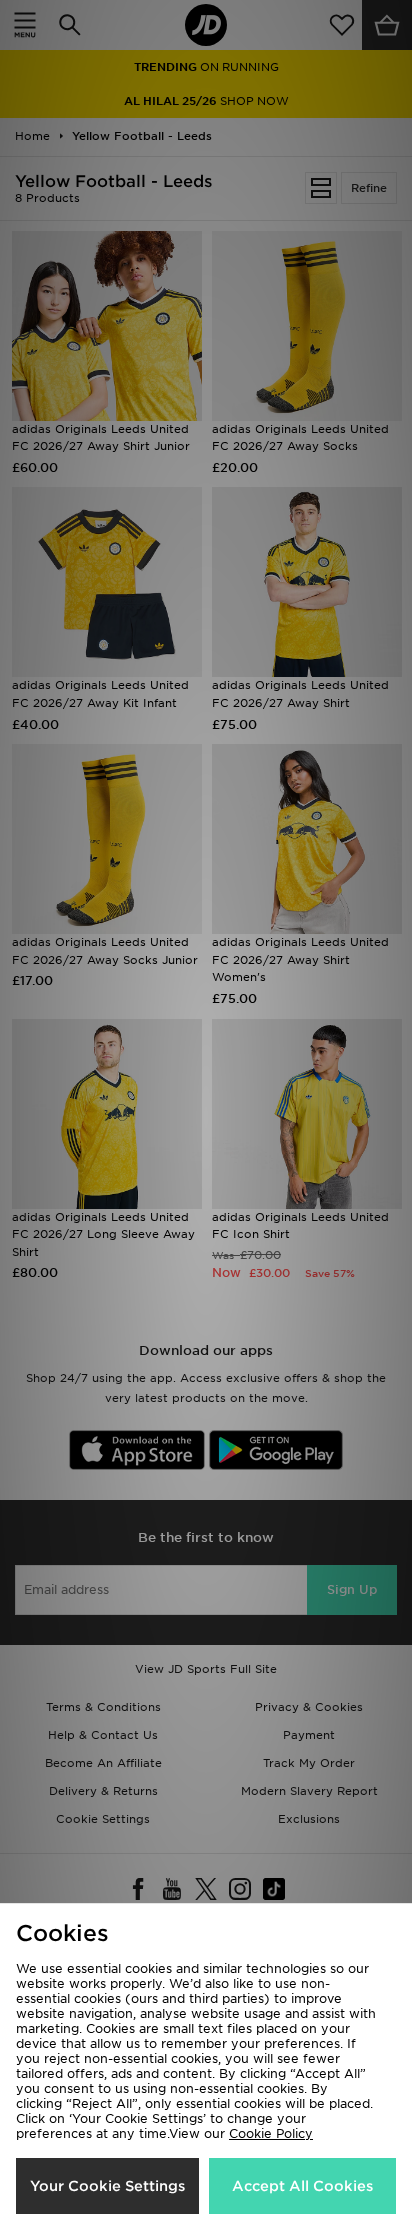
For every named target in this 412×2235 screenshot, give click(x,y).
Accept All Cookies (302, 2186)
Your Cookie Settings (107, 2186)
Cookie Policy (271, 2133)
